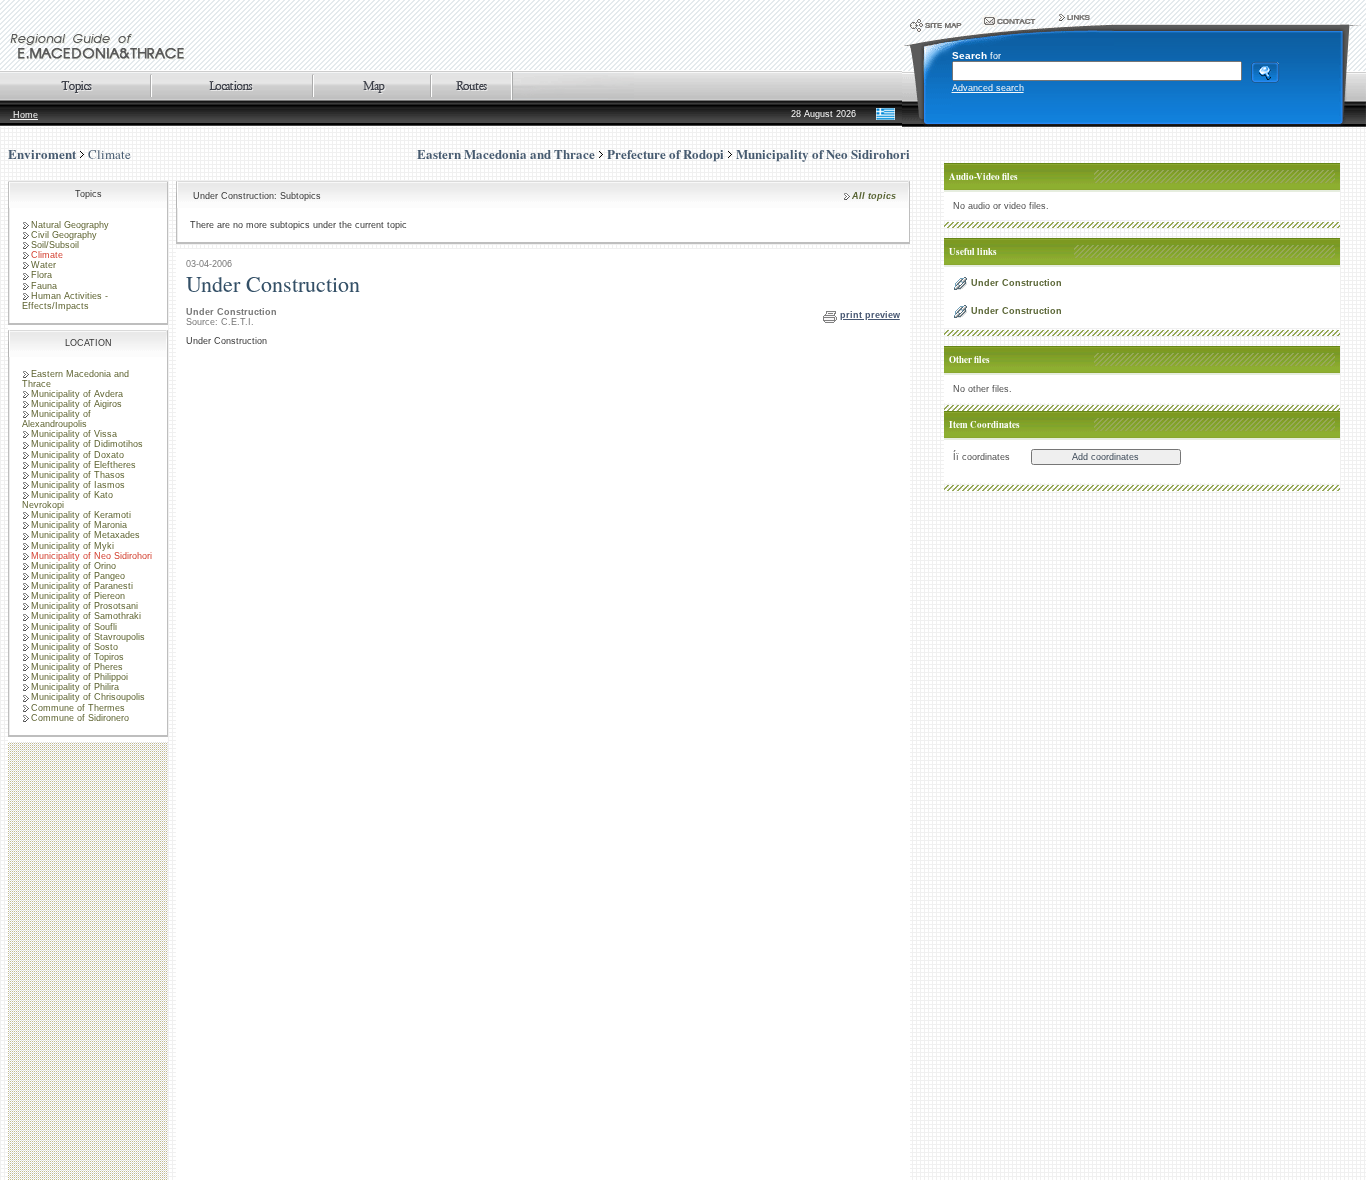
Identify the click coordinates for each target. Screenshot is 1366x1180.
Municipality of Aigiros (76, 404)
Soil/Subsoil (55, 245)
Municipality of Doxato (77, 455)
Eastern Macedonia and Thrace (75, 379)
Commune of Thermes (78, 708)
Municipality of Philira (75, 687)
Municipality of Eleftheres (83, 465)
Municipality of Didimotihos (87, 444)
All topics (874, 196)
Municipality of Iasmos (78, 485)
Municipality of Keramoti (81, 515)
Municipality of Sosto (74, 647)
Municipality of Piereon (78, 596)
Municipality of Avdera (77, 394)
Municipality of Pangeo (78, 576)
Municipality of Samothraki (86, 616)
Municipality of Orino (73, 566)
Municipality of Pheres (77, 667)
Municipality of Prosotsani (84, 606)
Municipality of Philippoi (79, 677)
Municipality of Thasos (78, 475)
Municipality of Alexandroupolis (56, 419)
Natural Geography (70, 225)
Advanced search (988, 88)
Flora (41, 275)
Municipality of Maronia (79, 525)
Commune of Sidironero (80, 718)
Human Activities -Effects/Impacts (65, 301)
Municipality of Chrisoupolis (88, 697)
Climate (109, 154)
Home (24, 115)
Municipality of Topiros (77, 657)
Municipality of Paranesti (82, 586)
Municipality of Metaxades (85, 535)
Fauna (44, 286)
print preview (870, 315)
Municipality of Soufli (74, 627)
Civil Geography (64, 235)
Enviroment (42, 153)
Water (43, 265)
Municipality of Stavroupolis (88, 637)
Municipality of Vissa (74, 434)
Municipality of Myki (72, 546)
